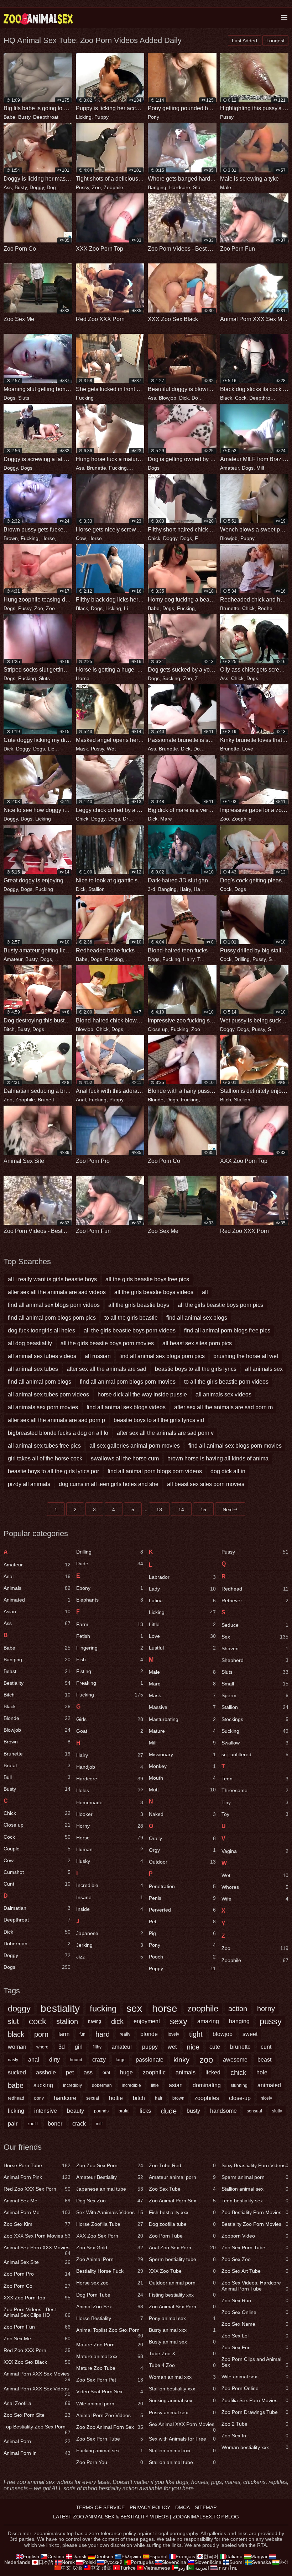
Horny (204, 608)
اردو (183, 2568)
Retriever (255, 1600)
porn (41, 2034)
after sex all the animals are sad (106, 1369)
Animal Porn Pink (37, 2177)
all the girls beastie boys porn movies (107, 1343)
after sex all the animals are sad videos (57, 1292)
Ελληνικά (131, 2556)
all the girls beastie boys (139, 1305)
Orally (182, 1838)
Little (129, 608)
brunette (240, 2047)
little (155, 2085)
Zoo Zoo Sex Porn (110, 2165)
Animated (37, 1600)
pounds (101, 2111)
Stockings (255, 1719)
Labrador (182, 1577)
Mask (82, 749)
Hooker (110, 1814)
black (16, 2034)
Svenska (261, 2562)
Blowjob (168, 398)
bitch (139, 2098)
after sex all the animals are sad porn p (56, 1420)
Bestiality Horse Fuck (110, 2271)
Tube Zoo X (182, 2353)
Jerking (110, 1945)
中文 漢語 (101, 2568)
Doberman (37, 1944)
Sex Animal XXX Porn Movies (182, 2426)
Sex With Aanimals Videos (110, 2212)
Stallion (201, 187)
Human (110, 1849)
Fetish (110, 1636)
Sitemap (206, 2507)
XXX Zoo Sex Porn (110, 2236)
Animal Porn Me (37, 2212)
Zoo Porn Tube (182, 2236)
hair (159, 2098)
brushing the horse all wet (246, 1356)
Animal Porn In (37, 2453)
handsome (223, 2111)
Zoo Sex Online (255, 2312)
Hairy (185, 889)
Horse (136, 468)
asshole (46, 2072)
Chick (154, 538)
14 (181, 1509)
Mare (166, 819)
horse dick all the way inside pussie (142, 1394)
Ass (8, 187)
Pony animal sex (182, 2318)
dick (117, 2021)
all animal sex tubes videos (42, 1356)
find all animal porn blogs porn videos (155, 1471)
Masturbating (182, 1719)
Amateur (230, 468)
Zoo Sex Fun (255, 2347)
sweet (250, 2034)
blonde (149, 2034)
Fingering (110, 1648)
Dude (110, 1564)
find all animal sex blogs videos (126, 1407)
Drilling (131, 819)
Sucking (171, 678)
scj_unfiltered (255, 1754)
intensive (46, 2111)
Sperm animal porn (255, 2177)
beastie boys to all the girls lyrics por (53, 1471)
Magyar (259, 2556)
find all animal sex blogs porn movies (235, 1446)
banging (239, 2021)
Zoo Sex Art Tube (255, 2271)
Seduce (255, 1625)
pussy (271, 2021)
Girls (110, 1719)
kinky (181, 2060)
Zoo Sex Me (37, 2339)
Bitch (9, 1029)
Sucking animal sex (182, 2400)
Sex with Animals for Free (182, 2439)
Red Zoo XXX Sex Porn (37, 2189)
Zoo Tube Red (182, 2165)
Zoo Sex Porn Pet (110, 2380)
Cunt (37, 1884)
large (121, 2060)
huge (126, 2072)
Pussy (227, 117)
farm (64, 2034)
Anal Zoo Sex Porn (182, 2248)
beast (264, 2060)
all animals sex (264, 1369)
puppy (150, 2047)
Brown (11, 538)
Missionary (182, 1754)
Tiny (255, 1802)
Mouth (182, 1778)
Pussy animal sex (182, 2412)
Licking (84, 117)
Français (185, 2556)
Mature (182, 1731)
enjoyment (147, 2021)
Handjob (110, 1767)
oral (106, 2073)
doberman (102, 2085)
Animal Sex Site (37, 2262)
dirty (54, 2060)
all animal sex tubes (33, 1369)
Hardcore (180, 187)
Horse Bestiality (110, 2318)
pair (13, 2124)
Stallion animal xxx (182, 2451)
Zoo (96, 187)
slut (13, 2021)
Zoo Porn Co (37, 2286)
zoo (206, 2060)
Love (72, 749)
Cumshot (37, 1872)
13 (159, 1509)
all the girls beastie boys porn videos (130, 1330)
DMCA (182, 2507)
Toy (255, 1814)
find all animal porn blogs (40, 1382)
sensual (254, 2111)
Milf (260, 468)
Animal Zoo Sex (110, 2307)
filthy (97, 2047)
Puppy (101, 117)
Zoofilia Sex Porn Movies (255, 2400)
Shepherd (255, 1660)
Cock (241, 398)
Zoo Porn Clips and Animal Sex (255, 2362)
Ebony (110, 1588)
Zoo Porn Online (255, 2388)
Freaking (110, 1683)
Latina (182, 1600)
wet (172, 2047)
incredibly (72, 2085)
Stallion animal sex (255, 2189)
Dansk (79, 2556)
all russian (98, 1356)
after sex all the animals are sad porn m (223, 1407)
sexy (179, 2021)
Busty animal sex (182, 2342)
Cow (81, 538)
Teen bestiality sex (255, 2201)
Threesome (255, 1790)
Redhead (268, 608)
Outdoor (182, 1862)
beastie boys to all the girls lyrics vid (159, 1420)
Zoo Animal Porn (110, 2259)
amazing (208, 2021)
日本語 (46, 2562)
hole (262, 2072)
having (95, 2021)
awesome (235, 2060)
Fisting (110, 1671)
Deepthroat (46, 117)
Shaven (255, 1648)
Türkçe (128, 2568)
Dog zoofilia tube (182, 2224)
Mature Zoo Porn (110, 2345)
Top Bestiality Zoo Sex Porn (37, 2428)
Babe (9, 117)
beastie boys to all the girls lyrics (196, 1369)
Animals (37, 1588)
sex (134, 2009)
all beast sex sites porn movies (206, 1484)
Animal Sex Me (37, 2201)
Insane (110, 1897)
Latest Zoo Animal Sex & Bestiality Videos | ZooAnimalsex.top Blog (146, 2517)
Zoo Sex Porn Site (37, 2415)
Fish (110, 1660)
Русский (113, 2562)
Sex (255, 1637)
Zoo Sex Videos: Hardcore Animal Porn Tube (255, 2286)
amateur (122, 2047)
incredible (131, 2085)
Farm (110, 1624)
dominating (207, 2085)
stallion (67, 2021)
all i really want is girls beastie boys (52, 1279)
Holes (110, 1790)
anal (34, 2060)
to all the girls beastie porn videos (226, 1382)
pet (70, 2072)
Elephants (110, 1600)
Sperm (255, 1695)
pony (39, 2098)
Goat (110, 1731)
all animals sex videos (223, 1394)
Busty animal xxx (182, 2330)
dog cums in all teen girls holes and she (109, 1484)
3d (62, 2047)
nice (193, 2047)
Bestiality (37, 1683)
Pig (182, 1933)
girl (79, 2047)
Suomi (236, 2562)
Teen (203, 959)
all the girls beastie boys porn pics (220, 1305)
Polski (89, 2562)
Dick (184, 398)
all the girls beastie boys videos (154, 1292)
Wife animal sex (255, 2377)
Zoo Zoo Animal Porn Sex (110, 2427)
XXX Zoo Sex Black (37, 2362)
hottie (116, 2098)
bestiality (60, 2009)
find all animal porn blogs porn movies (128, 1382)
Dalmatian (71, 1100)
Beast (37, 1671)
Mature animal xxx (110, 2356)
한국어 (211, 2556)
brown (178, 2098)
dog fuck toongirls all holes (41, 1330)
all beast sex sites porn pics (197, 1343)
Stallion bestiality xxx (182, 2389)
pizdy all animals (29, 1484)
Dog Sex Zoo (110, 2201)
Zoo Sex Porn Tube (110, 2439)
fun (82, 2034)
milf (99, 2124)
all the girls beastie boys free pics (147, 1279)
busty (193, 2111)
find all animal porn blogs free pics (227, 1330)
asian (176, 2085)
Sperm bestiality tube (182, 2259)
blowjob (223, 2034)
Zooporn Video (255, 2236)
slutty (277, 2111)
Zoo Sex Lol (255, 2336)
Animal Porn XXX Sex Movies (37, 2375)
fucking (103, 2008)
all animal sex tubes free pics (44, 1446)
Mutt (182, 1790)
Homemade (110, 1802)
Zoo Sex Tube (182, 2189)
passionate (150, 2060)
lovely (173, 2034)
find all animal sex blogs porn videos (54, 1305)
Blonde (156, 1100)
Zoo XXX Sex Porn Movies (37, 2236)
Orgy (182, 1850)
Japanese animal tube (110, 2189)
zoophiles (207, 2098)
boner (55, 2124)
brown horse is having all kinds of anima (218, 1458)
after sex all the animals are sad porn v (165, 1433)
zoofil (33, 2124)
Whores (255, 1887)
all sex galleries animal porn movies (135, 1446)
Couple (37, 1849)
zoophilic (154, 2072)
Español (158, 2556)
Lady (182, 1589)
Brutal (37, 1765)
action (238, 2009)
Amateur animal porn (182, 2177)
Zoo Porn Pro (37, 2274)
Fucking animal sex (110, 2451)
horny (266, 2009)
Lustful (182, 1648)
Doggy (37, 187)
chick (238, 2073)
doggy (19, 2008)
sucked (17, 2072)
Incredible (110, 1885)
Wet (111, 749)
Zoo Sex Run (255, 2300)
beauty (75, 2111)
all (205, 1292)
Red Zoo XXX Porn (37, 2350)
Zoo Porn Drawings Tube (255, 2412)
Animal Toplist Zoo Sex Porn (110, 2331)
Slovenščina (208, 2562)
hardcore (65, 2098)
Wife (255, 1899)
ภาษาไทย (227, 2568)
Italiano (234, 2556)
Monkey (182, 1766)
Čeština (56, 2556)
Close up (158, 1029)
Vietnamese (157, 2568)
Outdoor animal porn (182, 2283)
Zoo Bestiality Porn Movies (255, 2212)
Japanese (110, 1933)
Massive (182, 1707)
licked (213, 2072)
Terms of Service (100, 2507)
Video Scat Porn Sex (110, 2391)
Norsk (68, 2562)
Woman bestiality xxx (255, 2447)
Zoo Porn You (110, 2462)
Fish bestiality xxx (182, 2212)
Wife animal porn (110, 2404)
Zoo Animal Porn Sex (182, 2201)
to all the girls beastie (131, 1318)
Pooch (182, 1957)
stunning (239, 2085)
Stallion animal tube (182, 2462)
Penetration (182, 1886)
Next (228, 1509)
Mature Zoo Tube (110, 2368)
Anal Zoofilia (37, 2403)
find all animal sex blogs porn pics (162, 1356)
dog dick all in (228, 1471)
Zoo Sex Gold (110, 2248)
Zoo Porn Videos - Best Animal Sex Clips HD (37, 2312)
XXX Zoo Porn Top (37, 2298)
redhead (16, 2098)
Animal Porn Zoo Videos (110, 2415)
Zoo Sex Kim (37, 2224)
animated (269, 2085)
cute (215, 2047)
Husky (110, 1861)
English (31, 2556)
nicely (266, 2098)
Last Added (244, 41)
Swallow (255, 1743)
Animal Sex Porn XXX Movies (37, 2249)
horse (165, 2009)
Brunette (97, 468)
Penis (182, 1898)
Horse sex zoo (110, 2283)
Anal (81, 1100)
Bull (37, 1777)
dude (169, 2111)
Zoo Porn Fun (37, 2327)
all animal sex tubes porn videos (48, 1394)
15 (203, 1509)
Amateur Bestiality (110, 2177)
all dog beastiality (30, 1343)
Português (142, 2562)
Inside (110, 1909)
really (125, 2034)
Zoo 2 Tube (255, 2424)
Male (226, 187)
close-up (240, 2098)
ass (88, 2072)
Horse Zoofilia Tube (110, 2224)
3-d (152, 889)
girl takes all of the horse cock (45, 1458)
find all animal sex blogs (197, 1318)
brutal (124, 2111)
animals (186, 2072)
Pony (153, 117)
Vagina (255, 1851)
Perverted (182, 1910)
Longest (275, 41)
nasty (13, 2060)
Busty (24, 117)
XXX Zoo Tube (182, 2271)
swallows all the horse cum (125, 1458)
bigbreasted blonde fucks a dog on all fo (58, 1433)
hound (76, 2060)
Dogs (53, 187)
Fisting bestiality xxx (182, 2295)
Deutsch (104, 2556)
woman (17, 2047)
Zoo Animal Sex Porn (182, 2307)
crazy (99, 2060)
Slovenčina (174, 2562)
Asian (37, 1612)
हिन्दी (283, 2562)
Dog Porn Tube (110, 2295)
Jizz (110, 1957)
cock (38, 2021)
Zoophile (113, 187)
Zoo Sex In (255, 2436)
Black (226, 398)
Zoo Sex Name (255, 2324)
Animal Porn (37, 2441)
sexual (93, 2098)
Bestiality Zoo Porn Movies (255, 2224)
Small (255, 1684)
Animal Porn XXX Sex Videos (37, 2390)
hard (103, 2034)
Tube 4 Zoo (182, 2365)
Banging (157, 187)
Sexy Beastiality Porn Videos (255, 2165)
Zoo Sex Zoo (255, 2259)
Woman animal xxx (182, 2377)
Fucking (85, 398)
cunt (266, 2047)
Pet (182, 1922)
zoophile (203, 2008)
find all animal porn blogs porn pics (52, 1318)
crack (79, 2124)
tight (196, 2034)
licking (16, 2111)
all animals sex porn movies (43, 1407)
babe (16, 2085)
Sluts (24, 398)
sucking (43, 2085)
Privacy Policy (150, 2507)
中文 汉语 (72, 2568)
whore (42, 2047)
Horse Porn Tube (37, 2165)
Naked (182, 1814)
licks (145, 2111)
